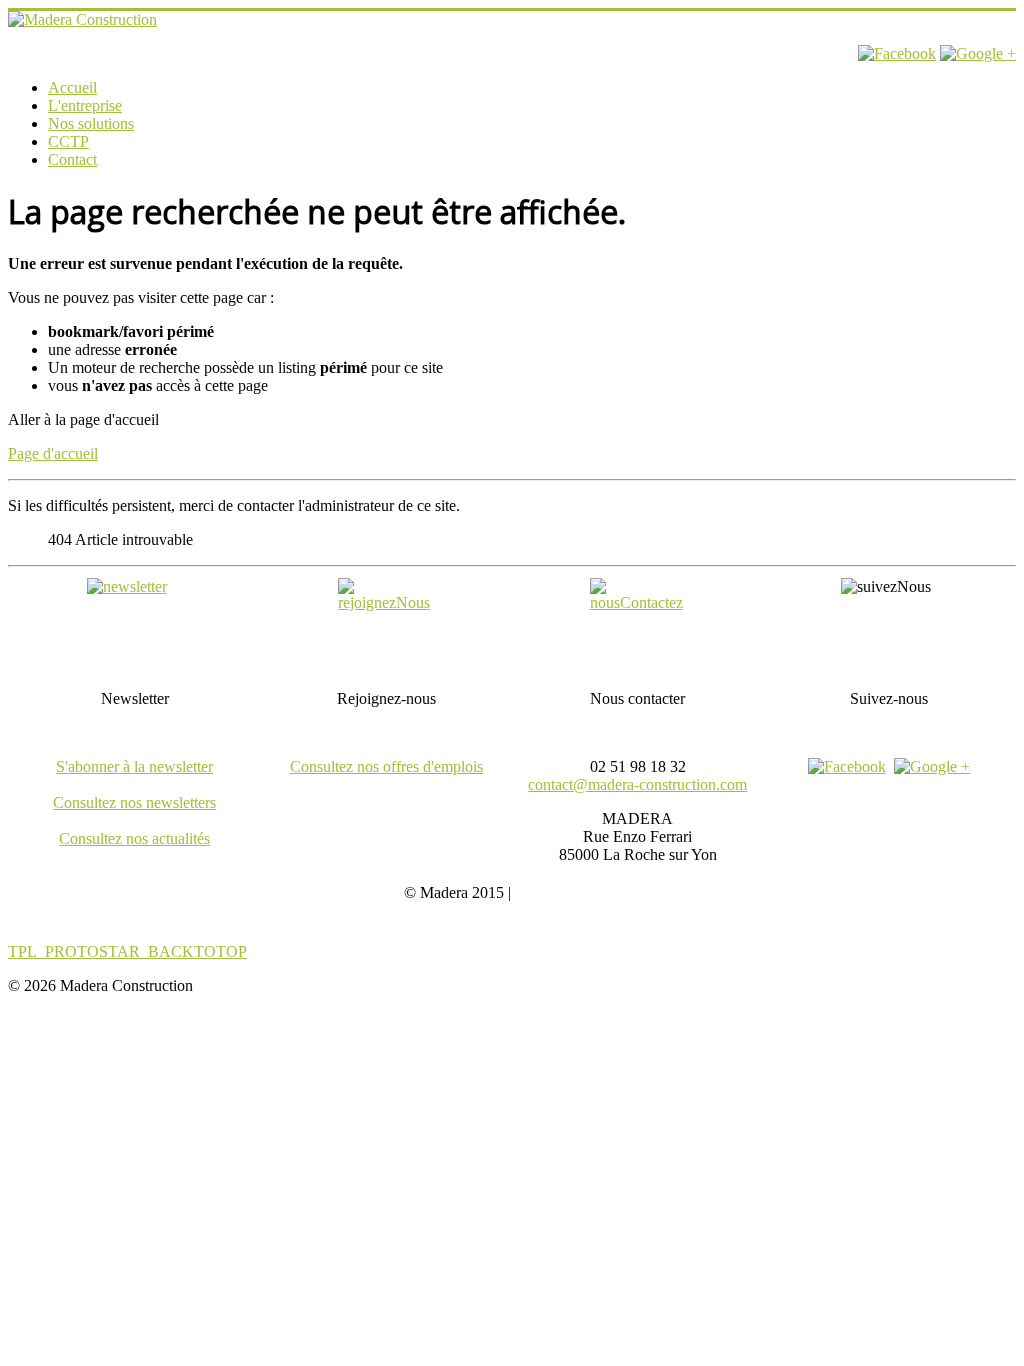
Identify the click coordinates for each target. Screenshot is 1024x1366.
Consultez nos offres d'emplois (386, 766)
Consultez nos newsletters (134, 802)
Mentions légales (568, 892)
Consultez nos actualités (134, 838)
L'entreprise (85, 105)
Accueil (72, 87)
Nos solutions (91, 123)
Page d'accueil (53, 453)
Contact (72, 159)
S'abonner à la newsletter (134, 766)
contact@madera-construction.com (637, 784)
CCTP (68, 141)
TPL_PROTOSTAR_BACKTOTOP (127, 951)
